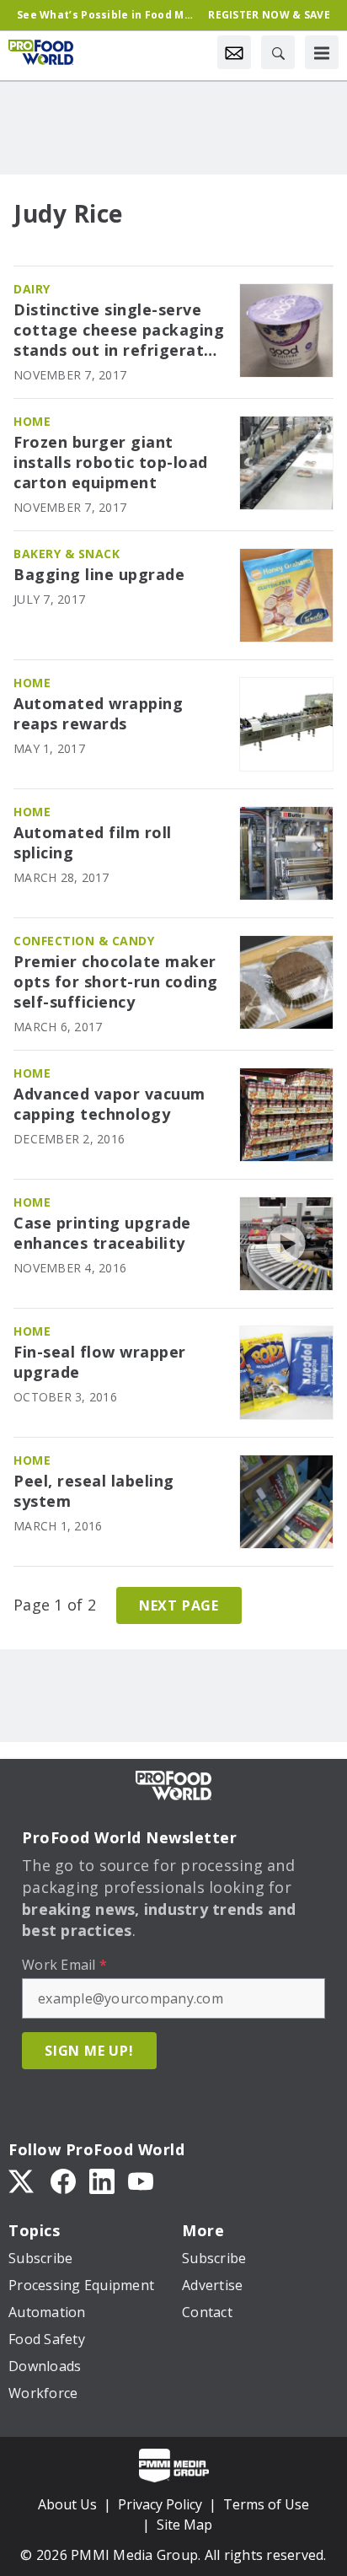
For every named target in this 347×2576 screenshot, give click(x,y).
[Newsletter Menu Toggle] (234, 52)
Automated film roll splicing (93, 843)
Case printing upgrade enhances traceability (102, 1233)
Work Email (64, 1965)
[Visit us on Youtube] (141, 2180)
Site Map (184, 2525)
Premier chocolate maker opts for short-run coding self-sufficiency (116, 982)
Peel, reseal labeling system (94, 1491)
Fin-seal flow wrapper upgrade (100, 1362)
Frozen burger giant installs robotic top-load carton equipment (111, 462)
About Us (67, 2504)
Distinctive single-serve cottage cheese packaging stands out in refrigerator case (119, 331)
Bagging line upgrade (99, 575)
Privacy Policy (160, 2504)
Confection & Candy (84, 941)
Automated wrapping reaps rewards (98, 714)
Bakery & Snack (67, 554)
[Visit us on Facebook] (63, 2180)
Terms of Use (266, 2504)
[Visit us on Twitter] (23, 2180)
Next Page (179, 1605)
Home (32, 421)
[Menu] (322, 52)
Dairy (32, 289)
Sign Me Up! (89, 2051)
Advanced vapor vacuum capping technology (109, 1104)
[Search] (278, 52)
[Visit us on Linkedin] (102, 2180)
